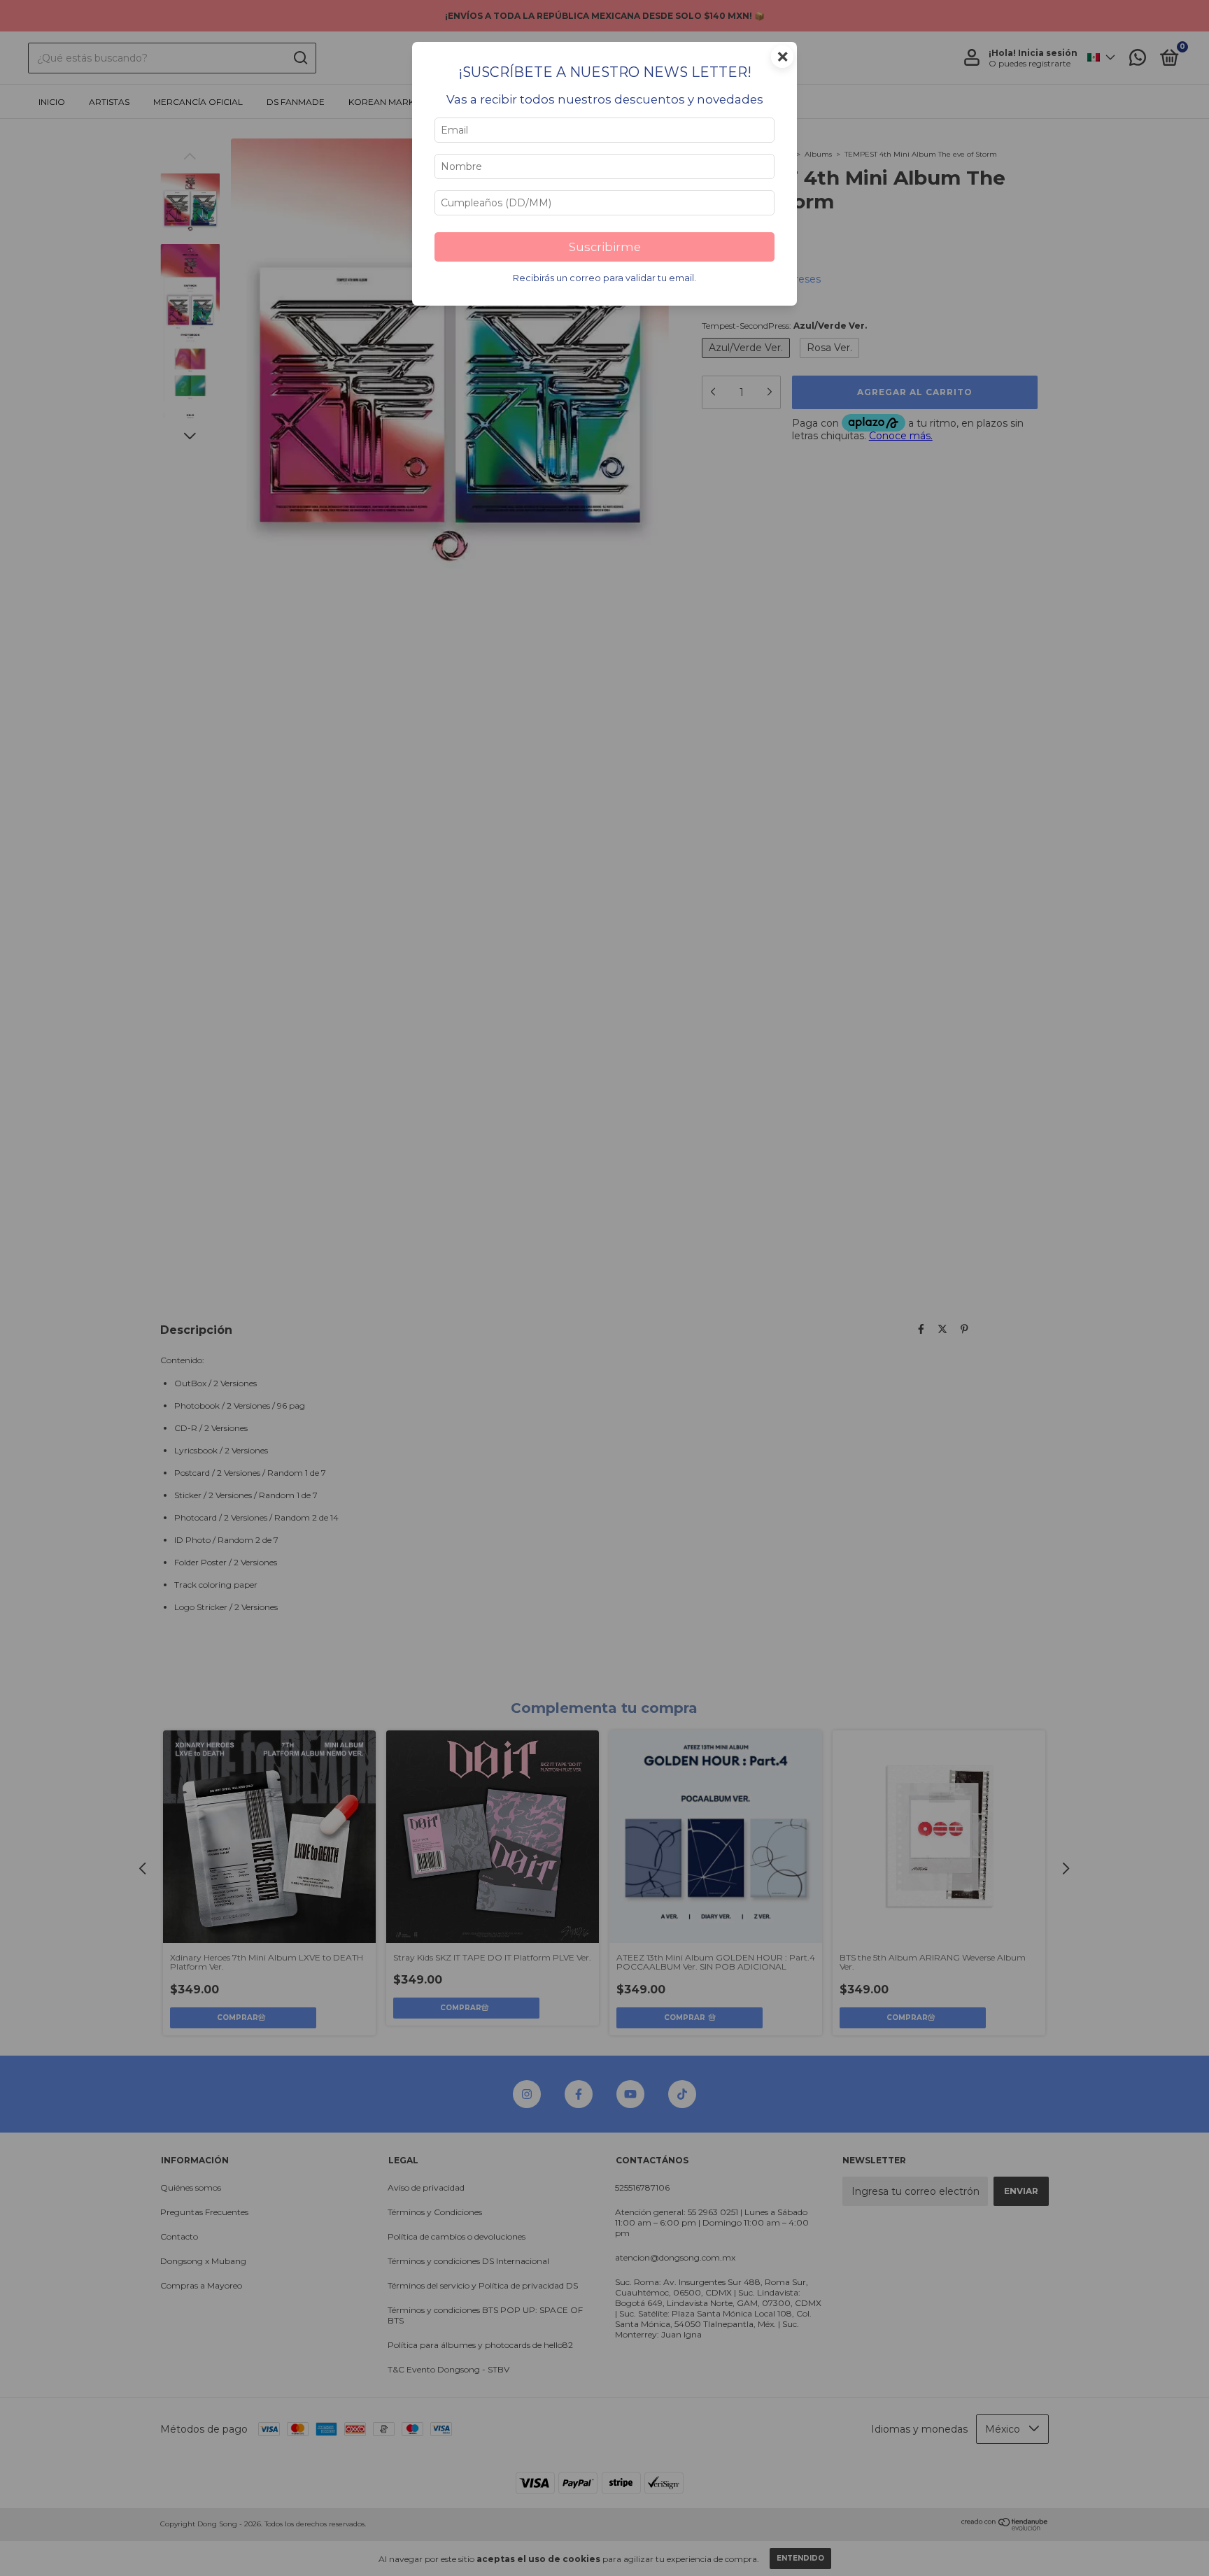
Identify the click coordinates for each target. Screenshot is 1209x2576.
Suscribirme (605, 247)
